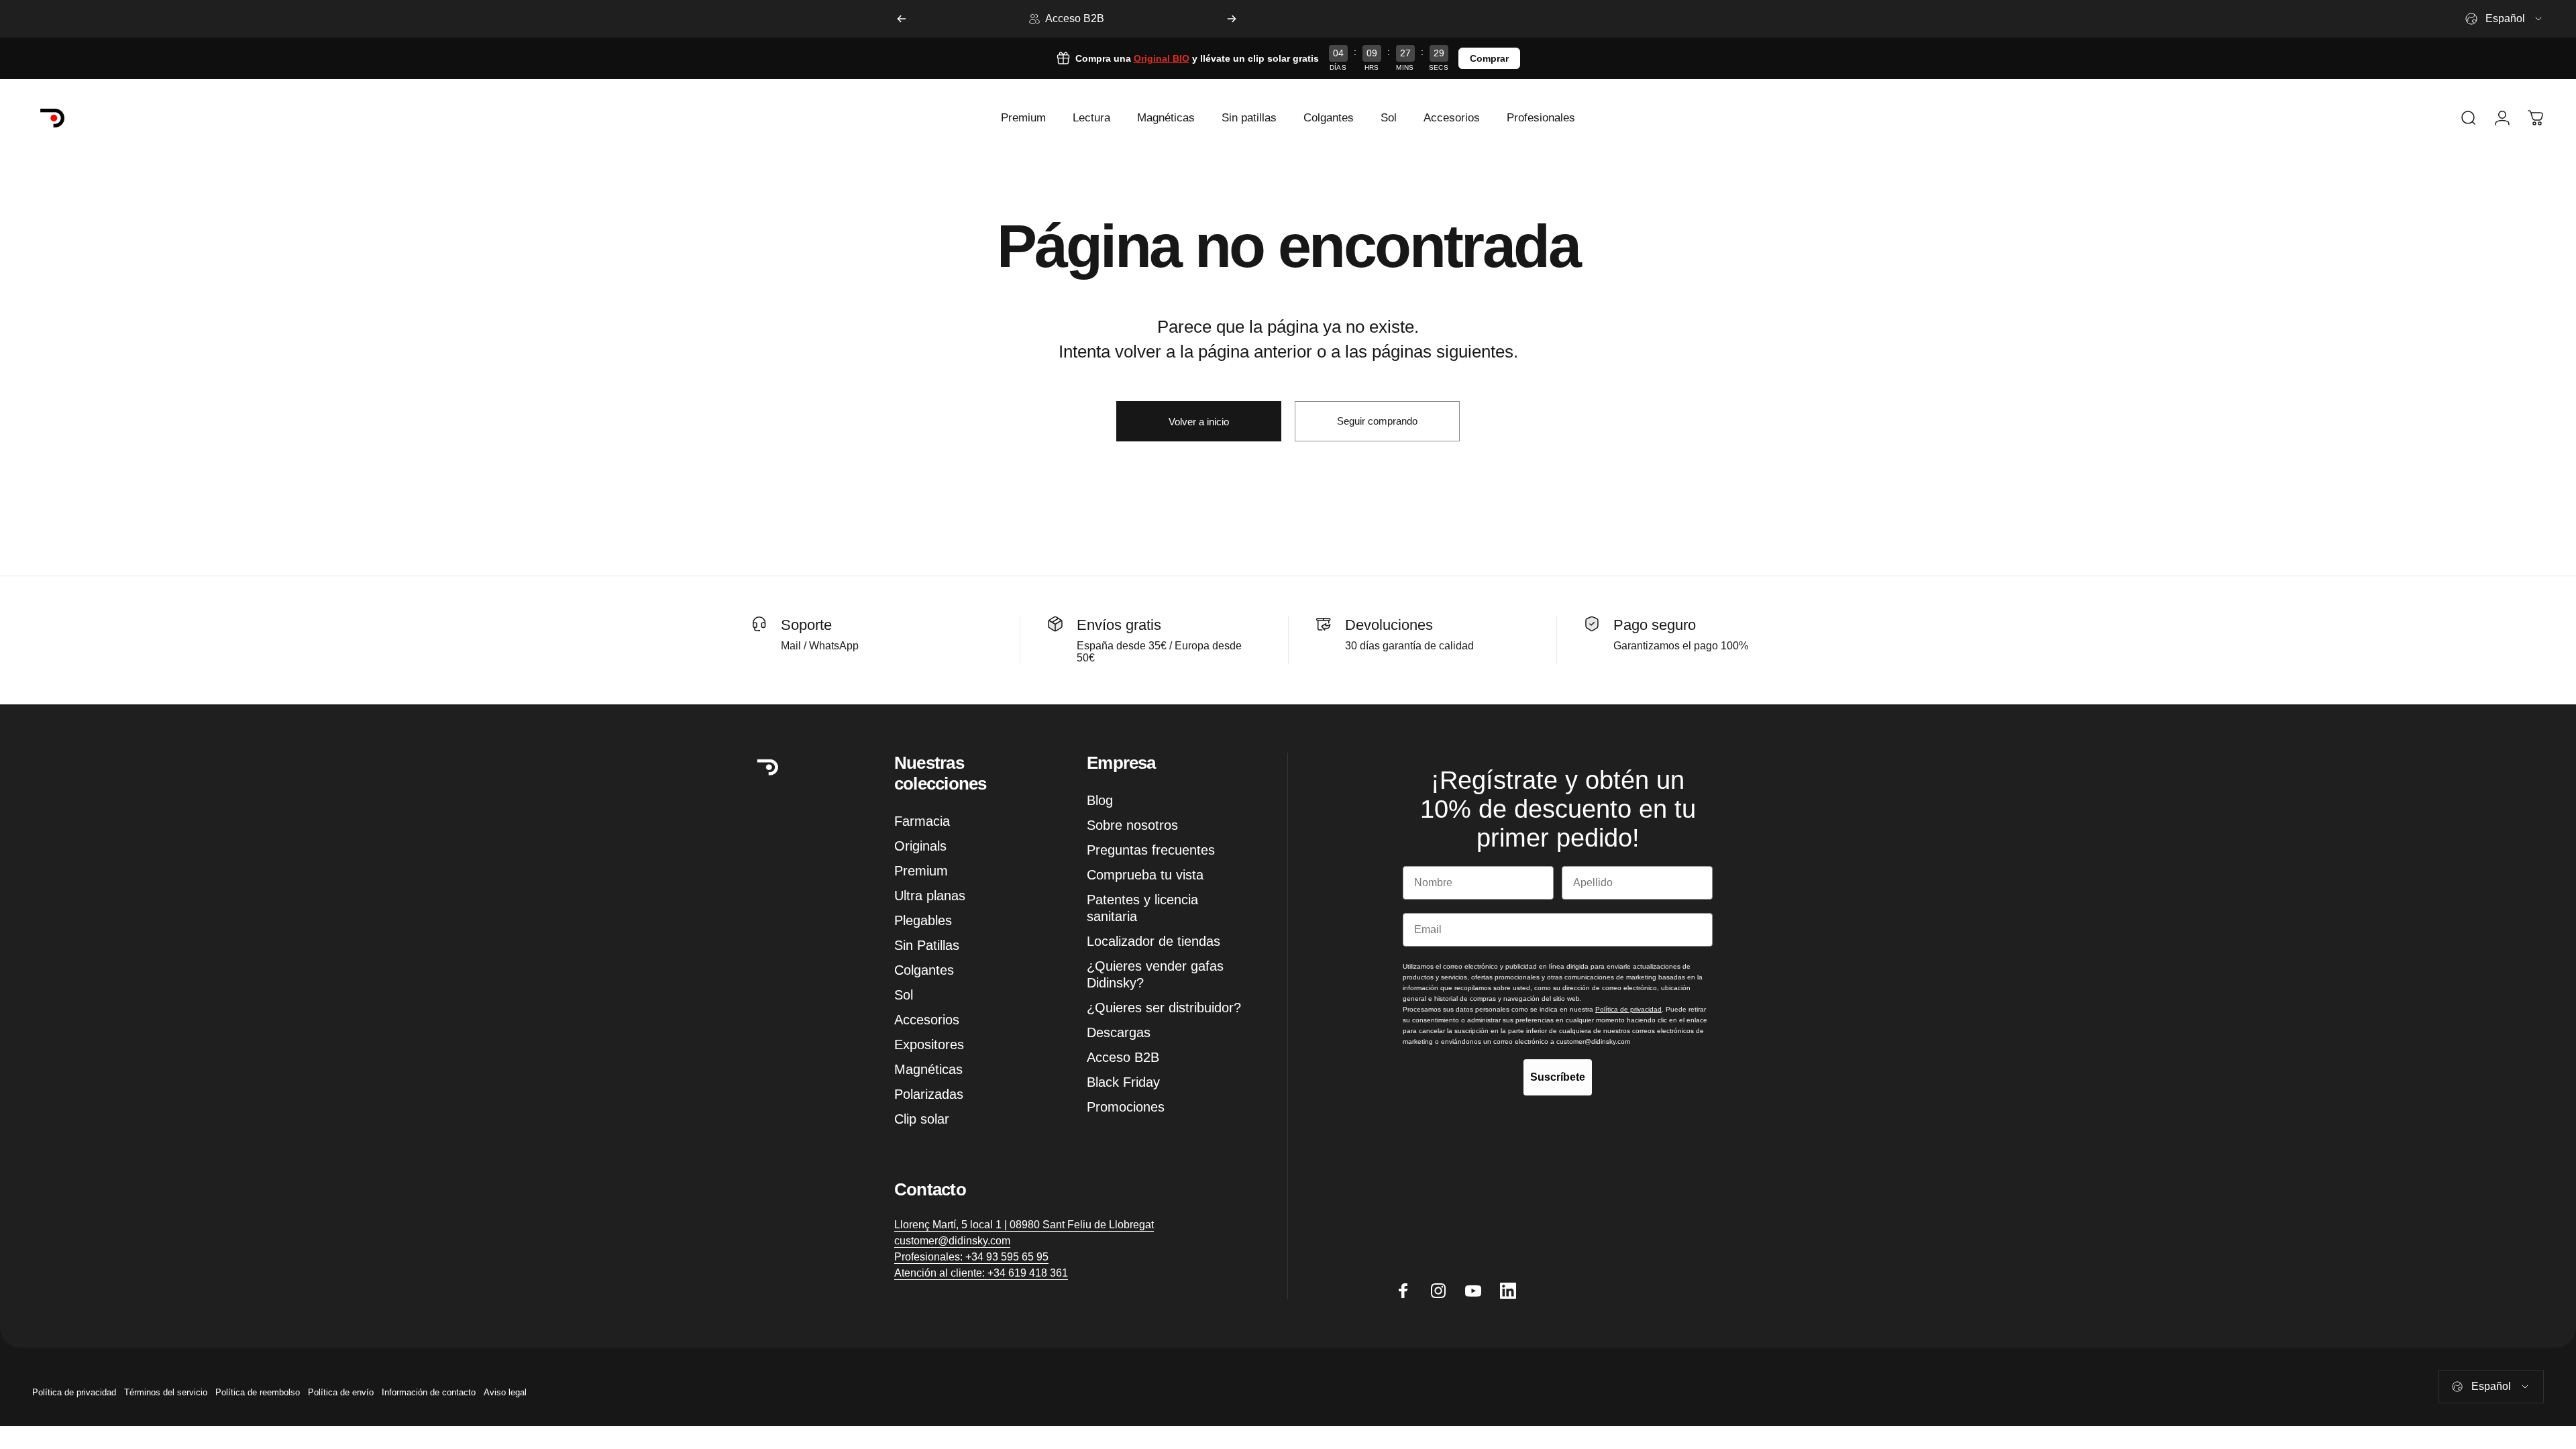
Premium (921, 871)
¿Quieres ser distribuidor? (1164, 1008)
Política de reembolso (258, 1392)
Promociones (1126, 1107)
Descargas (1119, 1032)
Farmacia (922, 821)
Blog (1100, 800)
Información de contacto (429, 1392)
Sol (904, 995)
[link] (1024, 1225)
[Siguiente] (1232, 19)
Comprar (1489, 58)
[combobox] (2505, 19)
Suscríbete (1558, 1077)
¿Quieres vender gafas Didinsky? (1155, 974)
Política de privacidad (74, 1392)
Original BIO (1162, 58)
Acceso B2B (1123, 1057)
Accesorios (927, 1020)
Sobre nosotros (1132, 825)
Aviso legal (505, 1392)
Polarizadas (929, 1094)
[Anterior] (902, 19)
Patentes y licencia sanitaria (1142, 908)
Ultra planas (930, 896)
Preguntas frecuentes (1151, 850)
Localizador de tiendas (1153, 941)
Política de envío (341, 1392)
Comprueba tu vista (1145, 875)
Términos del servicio (166, 1392)
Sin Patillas (927, 945)
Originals (920, 846)
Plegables (923, 920)
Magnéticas (928, 1069)
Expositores (929, 1044)
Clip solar (922, 1119)
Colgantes (924, 970)
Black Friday (1123, 1082)
